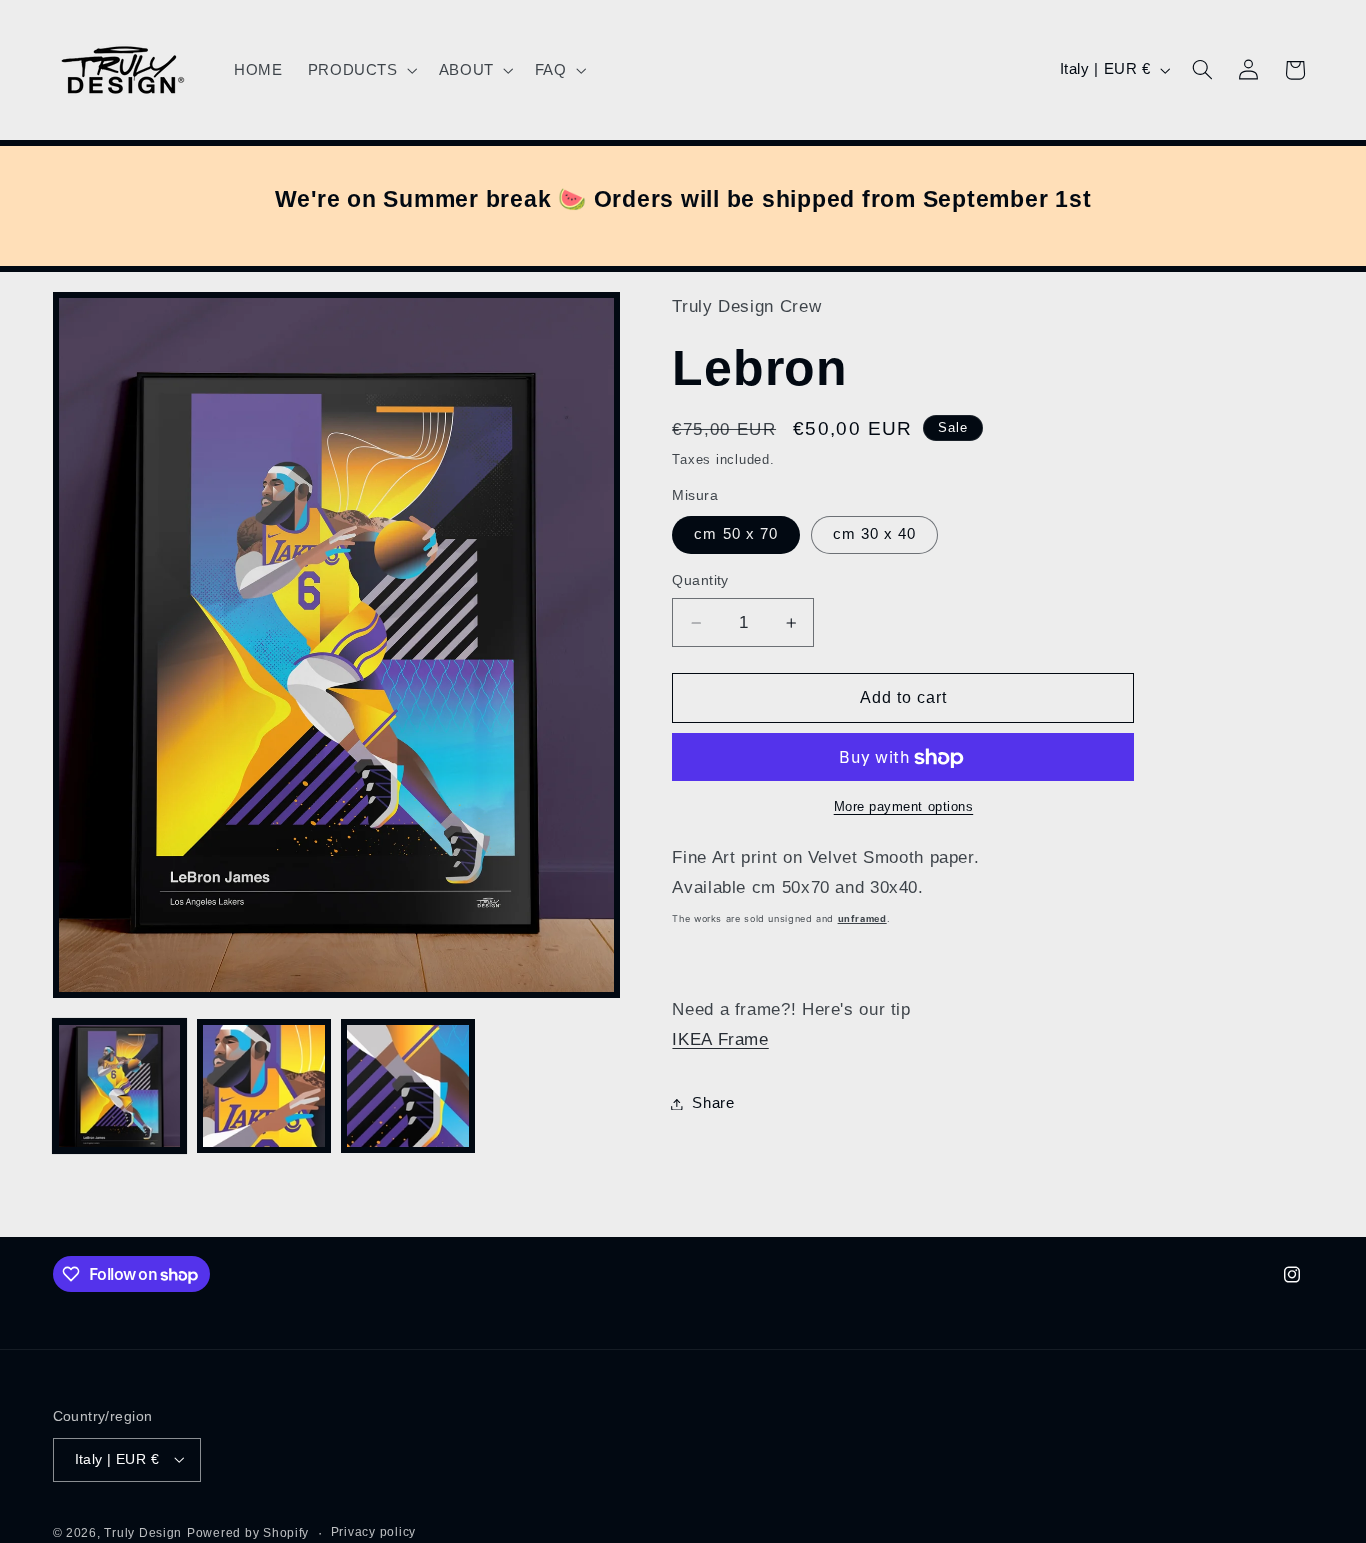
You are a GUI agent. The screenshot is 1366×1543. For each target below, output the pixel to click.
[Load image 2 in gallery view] (264, 1086)
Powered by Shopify (248, 1532)
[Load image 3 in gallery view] (408, 1086)
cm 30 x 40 (875, 535)
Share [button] (713, 1103)
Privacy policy (373, 1532)
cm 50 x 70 (736, 535)
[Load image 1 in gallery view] (120, 1086)
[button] (360, 70)
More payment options (904, 807)
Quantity (700, 581)
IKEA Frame (720, 1039)
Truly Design (143, 1532)
